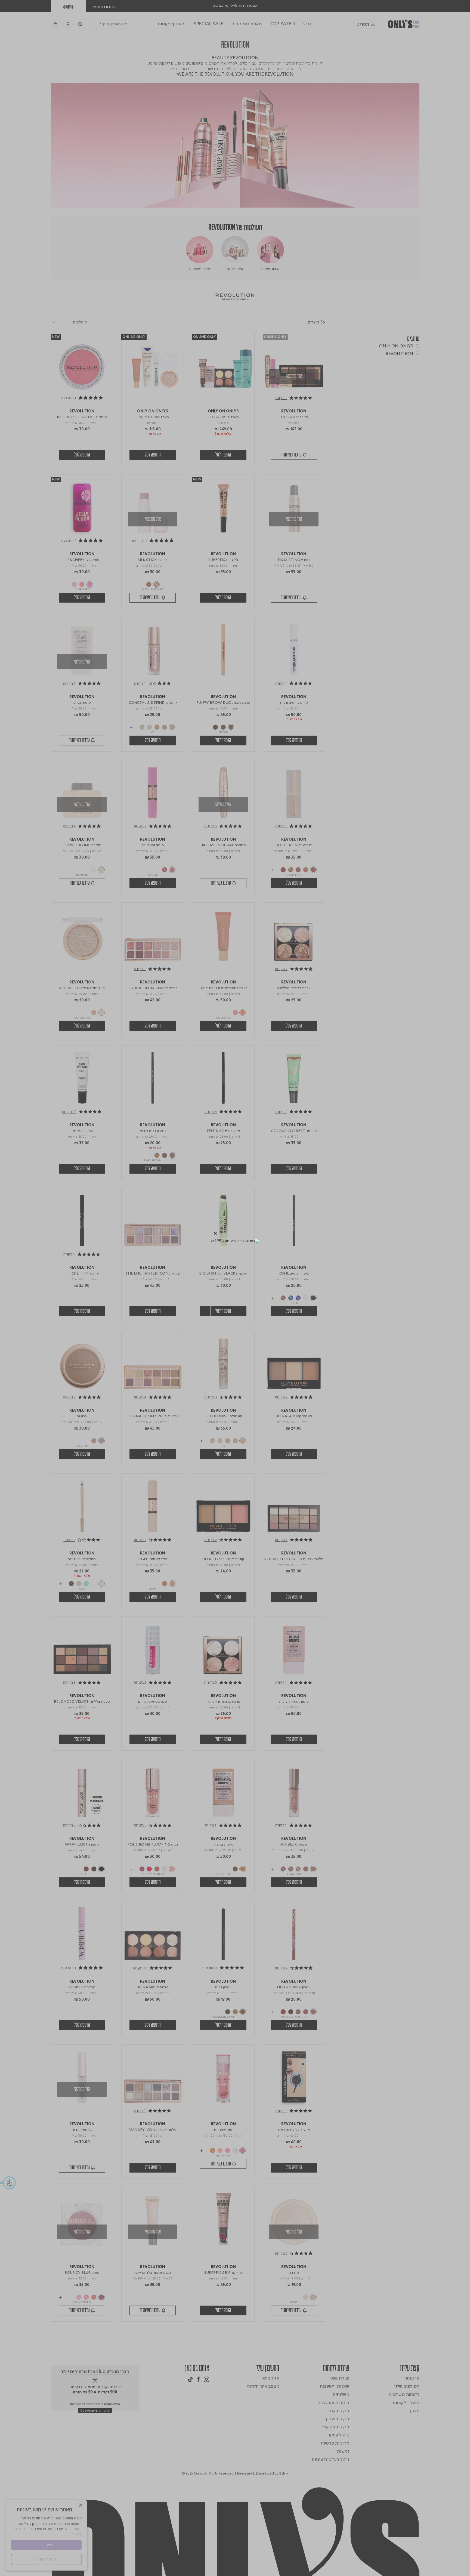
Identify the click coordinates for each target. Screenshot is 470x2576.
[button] (215, 1234)
